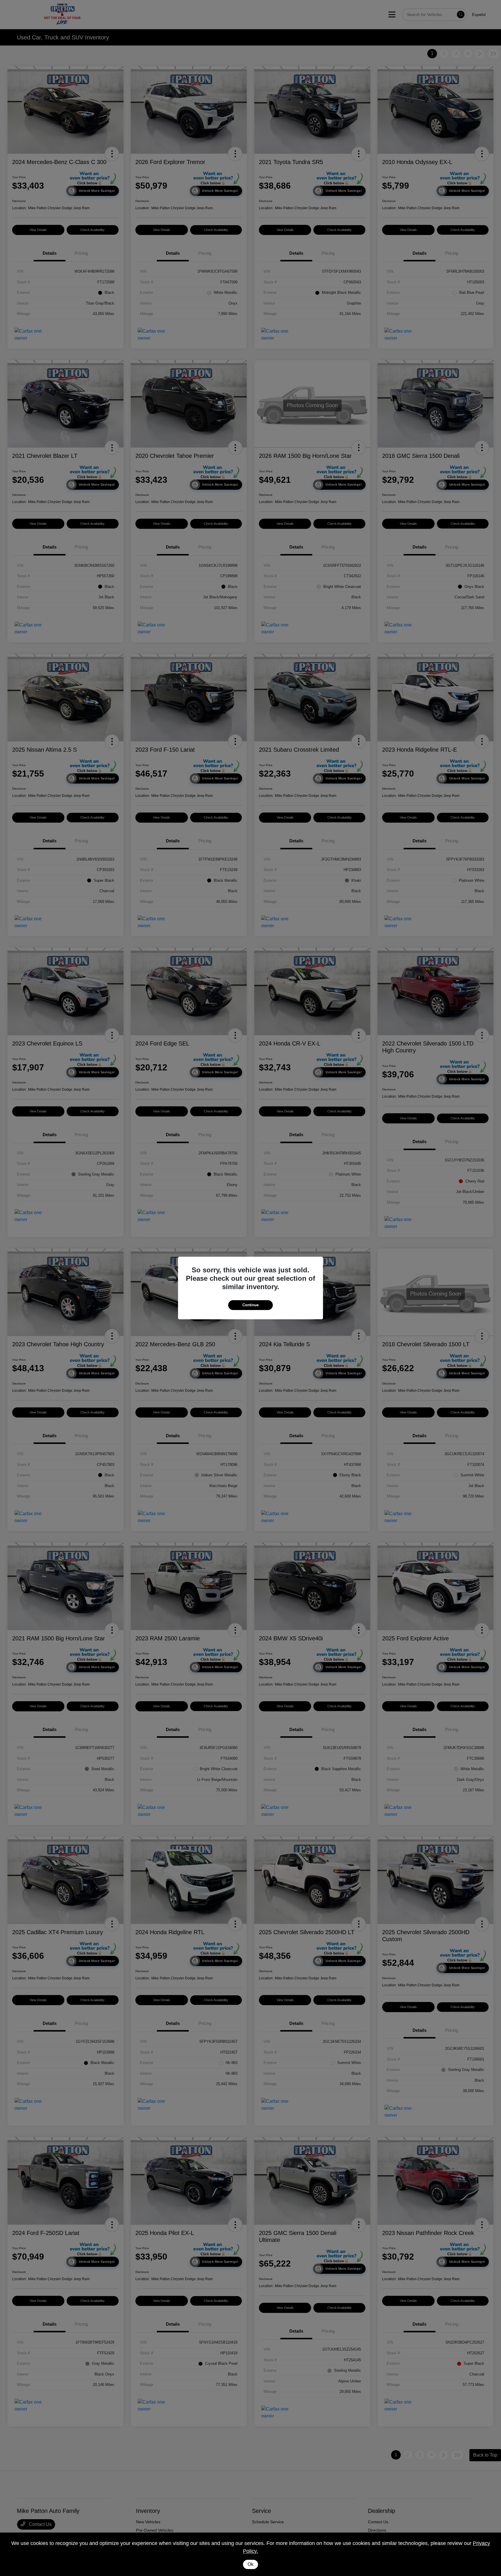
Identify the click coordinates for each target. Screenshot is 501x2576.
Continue (251, 1305)
